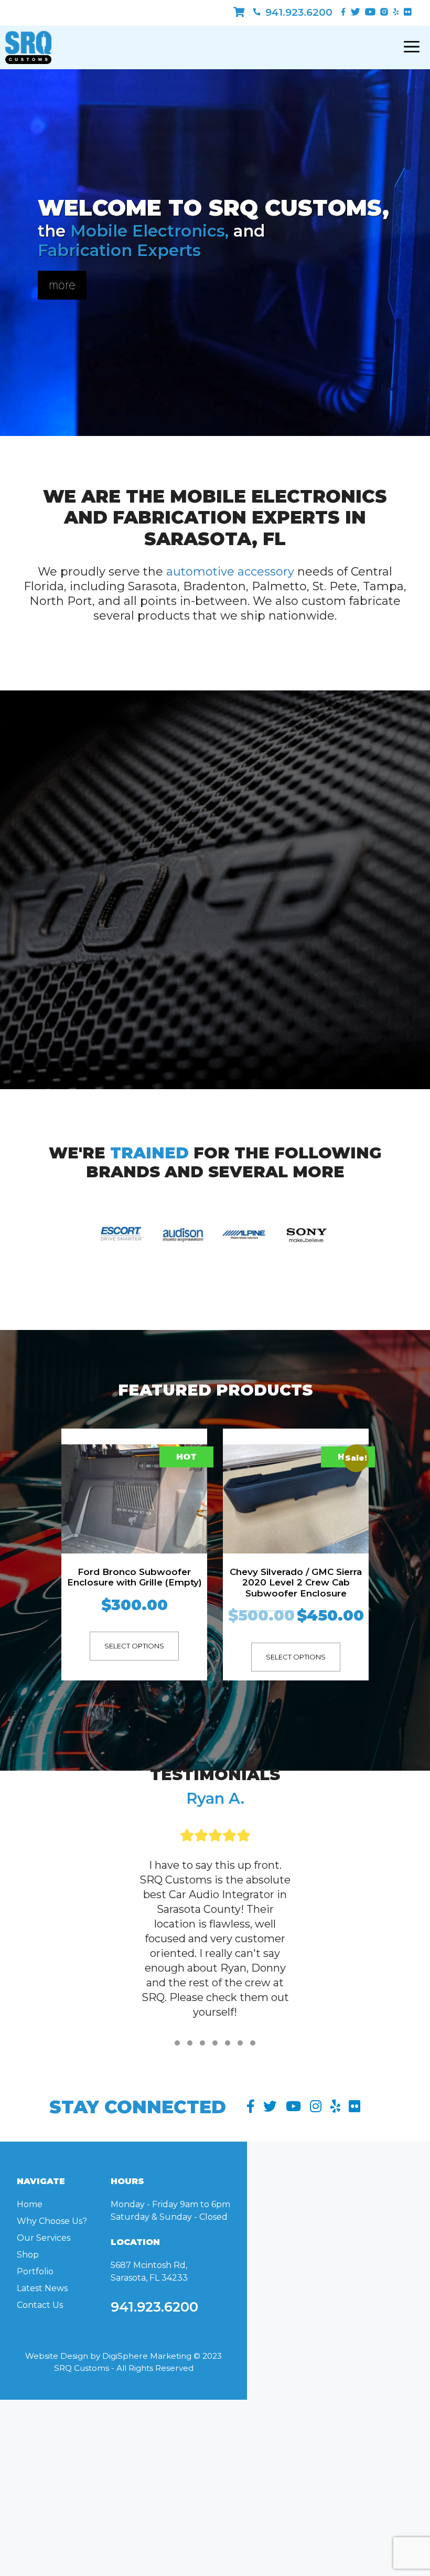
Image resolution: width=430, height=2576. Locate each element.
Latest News (42, 2369)
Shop (28, 2335)
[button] (177, 2123)
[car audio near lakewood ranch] (239, 12)
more (62, 285)
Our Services (44, 2318)
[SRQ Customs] (28, 47)
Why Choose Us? (52, 2301)
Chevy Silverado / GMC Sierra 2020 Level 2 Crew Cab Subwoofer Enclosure (134, 1583)
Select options (134, 1657)
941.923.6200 (298, 12)
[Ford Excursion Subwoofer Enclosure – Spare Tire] (295, 1533)
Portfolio (35, 2352)
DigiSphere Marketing (147, 2436)
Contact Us (40, 2385)
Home (30, 2285)
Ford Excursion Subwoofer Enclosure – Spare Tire (296, 1645)
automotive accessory (230, 572)
